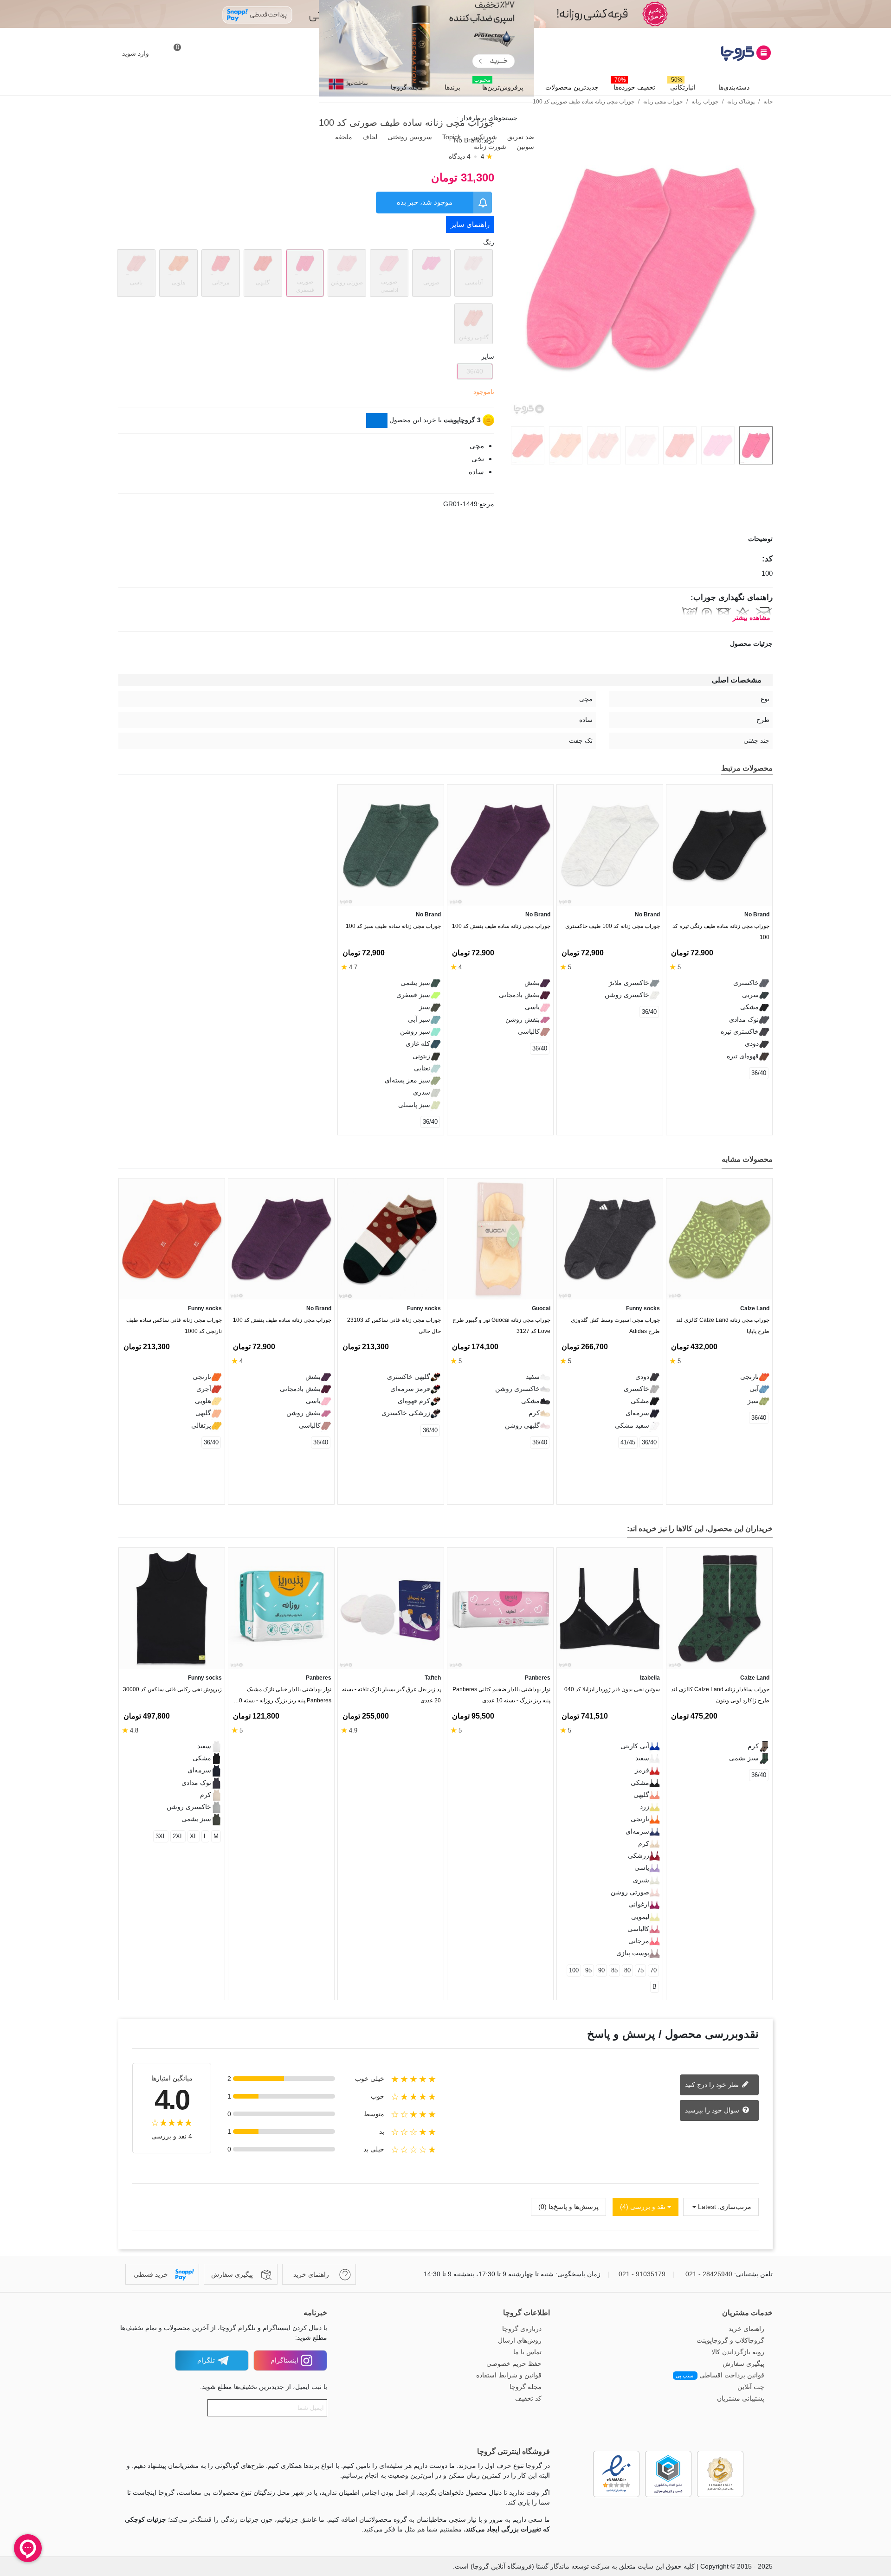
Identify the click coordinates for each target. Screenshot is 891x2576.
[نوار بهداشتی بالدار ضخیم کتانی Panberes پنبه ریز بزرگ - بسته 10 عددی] (500, 1608)
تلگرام (206, 2360)
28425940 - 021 (709, 2274)
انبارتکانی (682, 85)
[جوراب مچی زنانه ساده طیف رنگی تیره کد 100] (719, 845)
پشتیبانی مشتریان (741, 2398)
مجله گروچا (407, 87)
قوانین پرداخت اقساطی (720, 2375)
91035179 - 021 (642, 2274)
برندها (452, 87)
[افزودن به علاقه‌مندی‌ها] (768, 473)
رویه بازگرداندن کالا (738, 2352)
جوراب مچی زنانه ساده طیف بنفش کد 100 (501, 926)
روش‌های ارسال (520, 2340)
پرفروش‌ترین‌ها (499, 85)
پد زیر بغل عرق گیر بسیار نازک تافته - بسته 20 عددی (391, 1695)
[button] (141, 1161)
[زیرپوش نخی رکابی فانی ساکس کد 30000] (172, 1608)
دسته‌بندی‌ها (734, 87)
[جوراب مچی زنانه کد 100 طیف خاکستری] (610, 845)
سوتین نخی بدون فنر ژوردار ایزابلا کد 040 (612, 1689)
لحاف (369, 137)
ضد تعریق (520, 137)
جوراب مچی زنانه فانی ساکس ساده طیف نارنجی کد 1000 (174, 1326)
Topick (451, 137)
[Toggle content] (377, 420)
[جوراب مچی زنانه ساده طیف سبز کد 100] (391, 845)
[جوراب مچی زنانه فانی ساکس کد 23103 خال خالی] (391, 1239)
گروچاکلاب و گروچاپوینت (730, 2340)
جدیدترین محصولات (572, 87)
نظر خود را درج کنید (713, 2084)
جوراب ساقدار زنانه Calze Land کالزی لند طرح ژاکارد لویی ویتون (720, 1695)
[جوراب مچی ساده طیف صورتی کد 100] (640, 414)
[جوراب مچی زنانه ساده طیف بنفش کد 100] (500, 845)
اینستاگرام (284, 2360)
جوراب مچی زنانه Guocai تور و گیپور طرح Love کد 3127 (501, 1326)
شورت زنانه (489, 147)
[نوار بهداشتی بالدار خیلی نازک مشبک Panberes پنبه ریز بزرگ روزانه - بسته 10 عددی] (281, 1608)
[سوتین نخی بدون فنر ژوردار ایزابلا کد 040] (610, 1608)
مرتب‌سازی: (735, 2207)
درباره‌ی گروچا (522, 2329)
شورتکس (483, 137)
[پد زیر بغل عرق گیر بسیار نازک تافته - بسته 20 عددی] (391, 1608)
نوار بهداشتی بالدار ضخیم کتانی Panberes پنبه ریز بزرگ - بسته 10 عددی (501, 1695)
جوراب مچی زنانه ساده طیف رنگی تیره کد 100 (721, 932)
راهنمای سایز (470, 224)
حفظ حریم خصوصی (514, 2363)
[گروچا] (722, 53)
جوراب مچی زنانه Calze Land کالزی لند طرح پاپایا (723, 1326)
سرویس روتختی (409, 137)
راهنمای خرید (746, 2329)
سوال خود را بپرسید (713, 2110)
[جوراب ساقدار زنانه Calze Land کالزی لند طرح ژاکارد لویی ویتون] (719, 1608)
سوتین (524, 147)
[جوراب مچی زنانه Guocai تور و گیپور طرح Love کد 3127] (500, 1239)
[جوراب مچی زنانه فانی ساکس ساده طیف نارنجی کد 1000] (172, 1239)
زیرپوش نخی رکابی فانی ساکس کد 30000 (172, 1689)
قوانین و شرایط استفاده (509, 2375)
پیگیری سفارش (743, 2363)
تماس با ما (527, 2352)
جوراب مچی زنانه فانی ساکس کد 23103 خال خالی (394, 1326)
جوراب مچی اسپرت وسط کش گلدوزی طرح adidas (615, 1326)
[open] (445, 539)
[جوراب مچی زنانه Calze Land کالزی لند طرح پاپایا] (719, 1239)
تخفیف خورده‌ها (634, 85)
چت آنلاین (751, 2387)
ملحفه (343, 137)
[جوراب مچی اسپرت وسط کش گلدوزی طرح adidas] (610, 1239)
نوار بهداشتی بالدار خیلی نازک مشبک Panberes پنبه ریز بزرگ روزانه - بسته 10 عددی (284, 1697)
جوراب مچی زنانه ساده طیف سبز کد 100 (393, 926)
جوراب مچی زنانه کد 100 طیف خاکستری (613, 926)
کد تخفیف (528, 2398)
